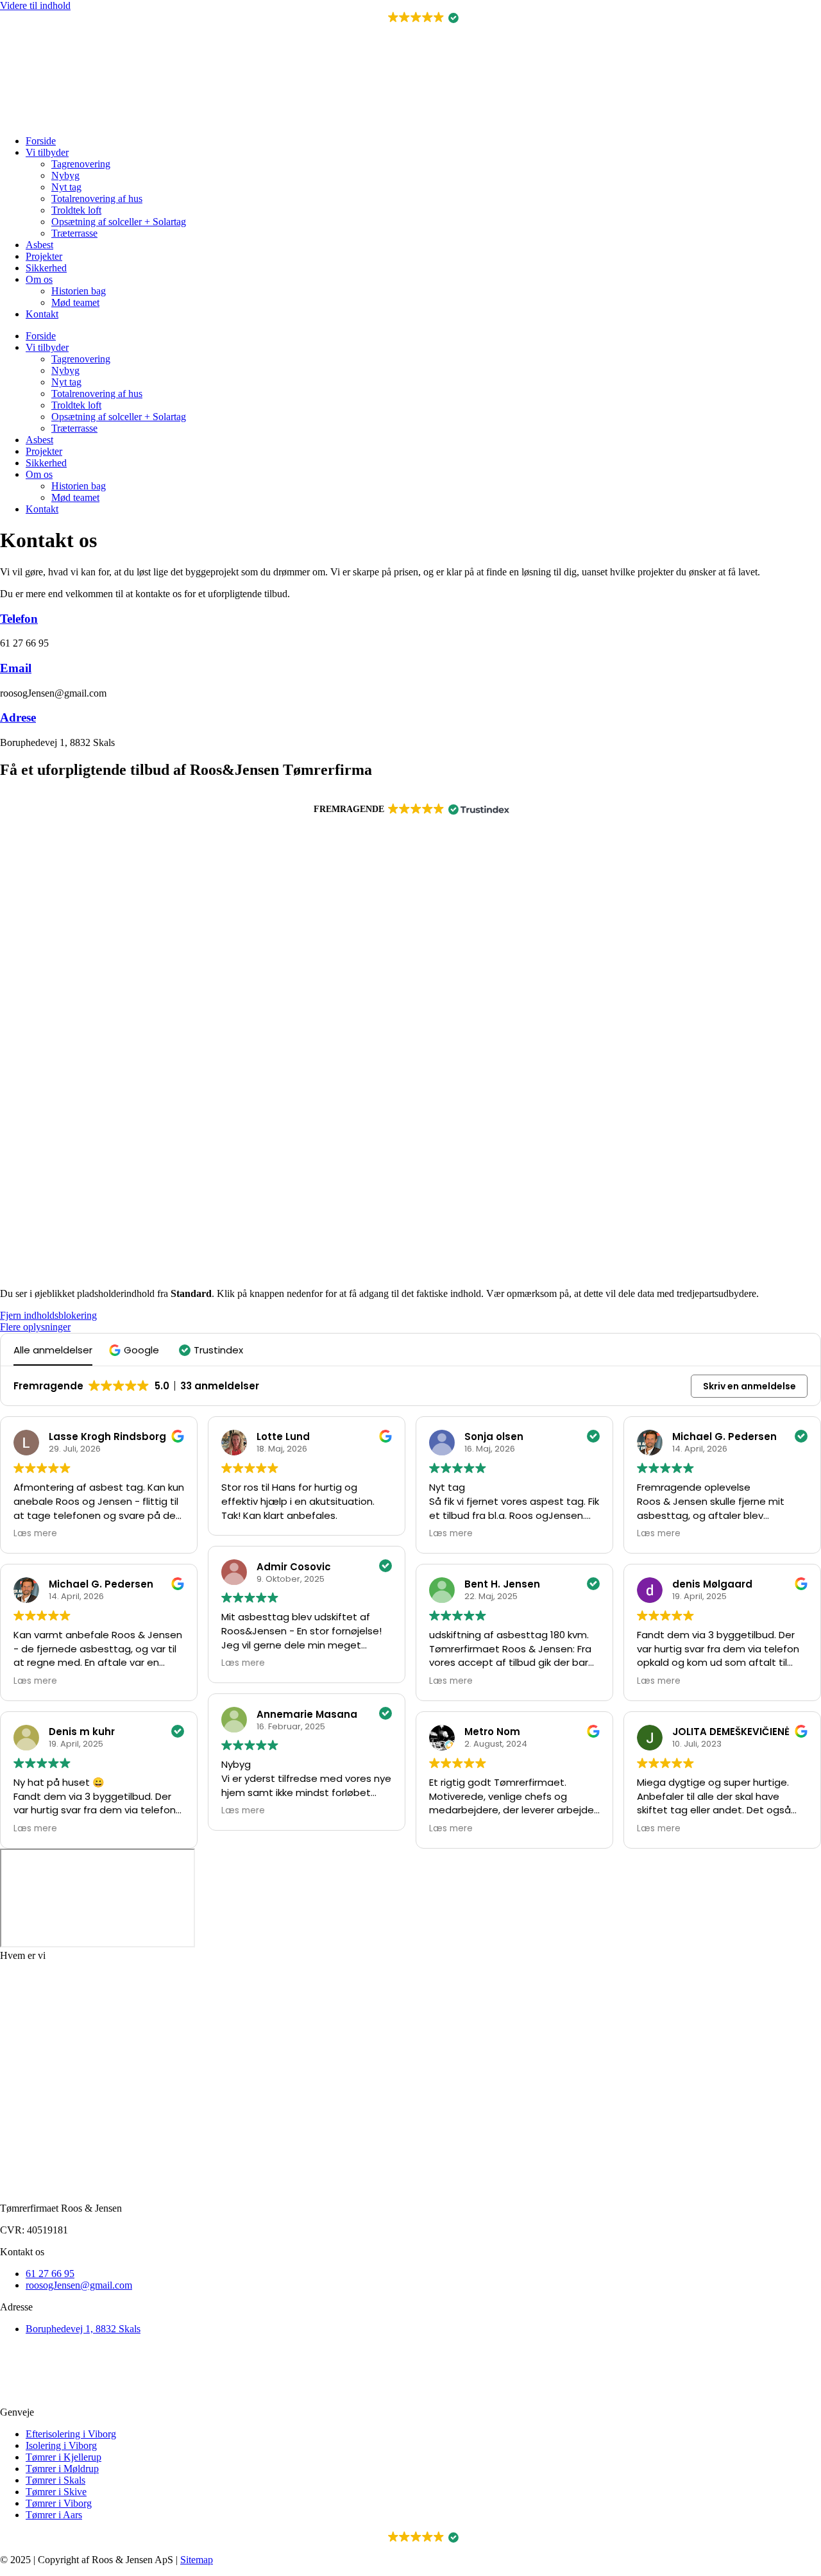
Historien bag (79, 291)
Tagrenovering (81, 164)
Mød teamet (75, 302)
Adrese (18, 717)
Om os (39, 279)
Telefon (19, 619)
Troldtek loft (76, 210)
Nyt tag (66, 187)
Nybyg (65, 175)
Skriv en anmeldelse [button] (749, 1386)
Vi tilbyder (47, 152)
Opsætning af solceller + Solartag (119, 222)
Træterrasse (74, 233)
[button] (411, 18)
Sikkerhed (46, 268)
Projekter (44, 256)
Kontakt (42, 314)
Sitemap (197, 2560)
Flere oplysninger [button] (35, 1327)
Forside (41, 141)
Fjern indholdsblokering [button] (48, 1315)
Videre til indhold (35, 5)
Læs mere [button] (35, 1534)
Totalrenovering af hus (97, 199)
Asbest (39, 245)
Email (16, 668)
